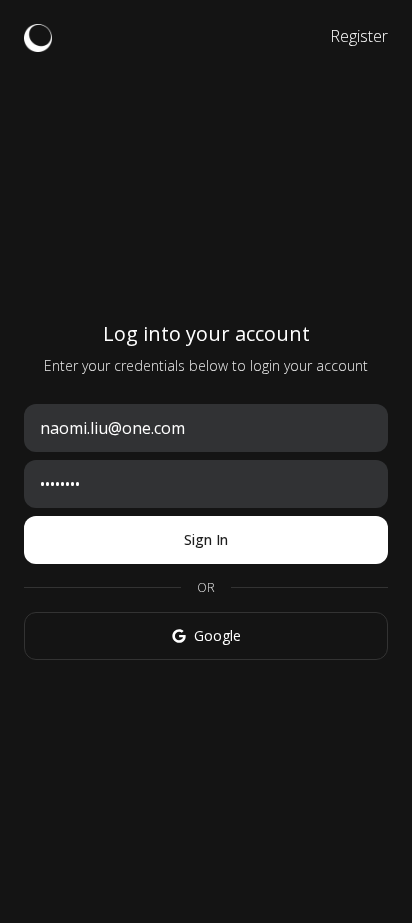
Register (359, 36)
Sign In (206, 539)
